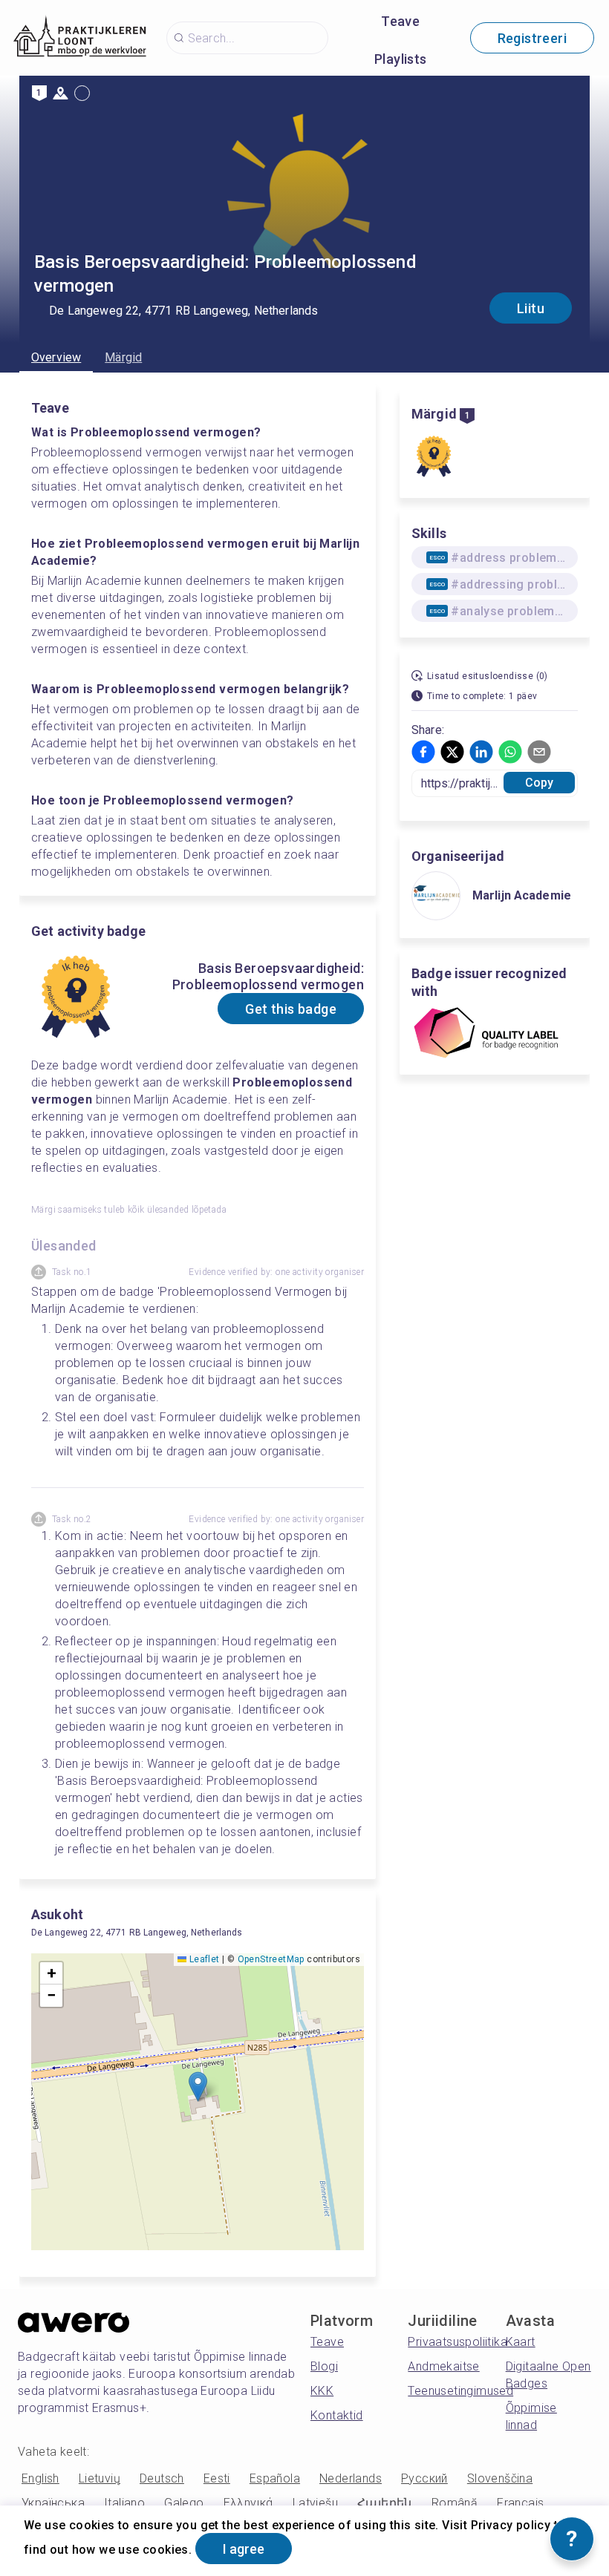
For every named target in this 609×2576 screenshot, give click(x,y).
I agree (244, 2549)
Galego (184, 2503)
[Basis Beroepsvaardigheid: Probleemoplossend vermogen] (434, 456)
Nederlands (351, 2478)
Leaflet (203, 1959)
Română (455, 2503)
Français (520, 2503)
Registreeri (532, 38)
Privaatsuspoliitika (457, 2342)
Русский (424, 2478)
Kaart (521, 2342)
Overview (56, 357)
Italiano (124, 2503)
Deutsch (162, 2478)
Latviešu (315, 2503)
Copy (540, 783)
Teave (400, 21)
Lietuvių (100, 2478)
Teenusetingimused (460, 2391)
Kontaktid (337, 2415)
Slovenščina (500, 2478)
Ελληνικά (248, 2503)
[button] (198, 2087)
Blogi (324, 2366)
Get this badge (291, 1009)
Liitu (531, 308)
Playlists (401, 59)
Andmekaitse (443, 2366)
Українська (53, 2503)
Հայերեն (385, 2503)
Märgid (123, 357)
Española (275, 2478)
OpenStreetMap (271, 1959)
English (40, 2478)
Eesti (217, 2478)
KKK (322, 2391)
